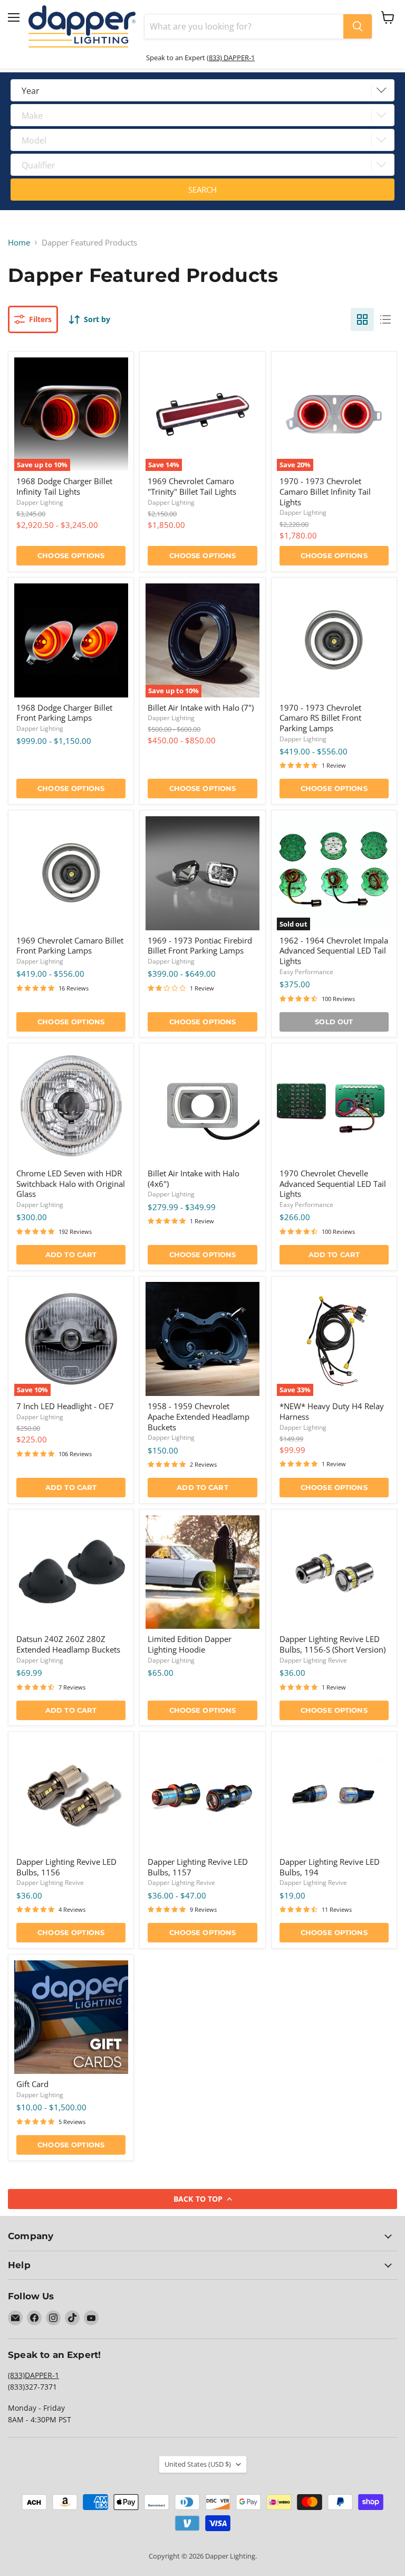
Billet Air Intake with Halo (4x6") (194, 1178)
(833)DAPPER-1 (33, 2375)
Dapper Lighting (40, 502)
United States (198, 2464)
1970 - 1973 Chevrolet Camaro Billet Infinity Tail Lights (325, 491)
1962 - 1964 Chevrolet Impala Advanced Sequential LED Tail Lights (334, 951)
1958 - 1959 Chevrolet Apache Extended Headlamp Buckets (199, 1416)
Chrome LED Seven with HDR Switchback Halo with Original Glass (71, 1183)
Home (19, 243)
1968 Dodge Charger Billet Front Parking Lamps (64, 713)
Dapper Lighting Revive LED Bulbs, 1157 (198, 1867)
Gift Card (32, 2084)
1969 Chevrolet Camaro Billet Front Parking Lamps (70, 946)
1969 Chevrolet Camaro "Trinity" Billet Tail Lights (192, 486)
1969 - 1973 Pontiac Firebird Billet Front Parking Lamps (200, 946)
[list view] (385, 319)
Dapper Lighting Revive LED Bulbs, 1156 (66, 1867)
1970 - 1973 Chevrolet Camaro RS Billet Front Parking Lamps (320, 718)
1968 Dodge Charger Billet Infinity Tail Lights (64, 486)
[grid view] (362, 319)
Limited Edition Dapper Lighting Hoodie (190, 1644)
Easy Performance (306, 972)
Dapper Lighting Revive (313, 1660)
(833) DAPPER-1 (231, 58)
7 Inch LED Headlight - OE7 (65, 1406)
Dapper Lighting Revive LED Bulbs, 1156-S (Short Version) (332, 1644)
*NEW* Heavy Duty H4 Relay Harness (332, 1411)
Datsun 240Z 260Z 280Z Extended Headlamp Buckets (68, 1644)
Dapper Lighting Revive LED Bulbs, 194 (330, 1867)
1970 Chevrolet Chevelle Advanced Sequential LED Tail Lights (333, 1183)
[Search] (358, 26)
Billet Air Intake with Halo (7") (201, 707)
